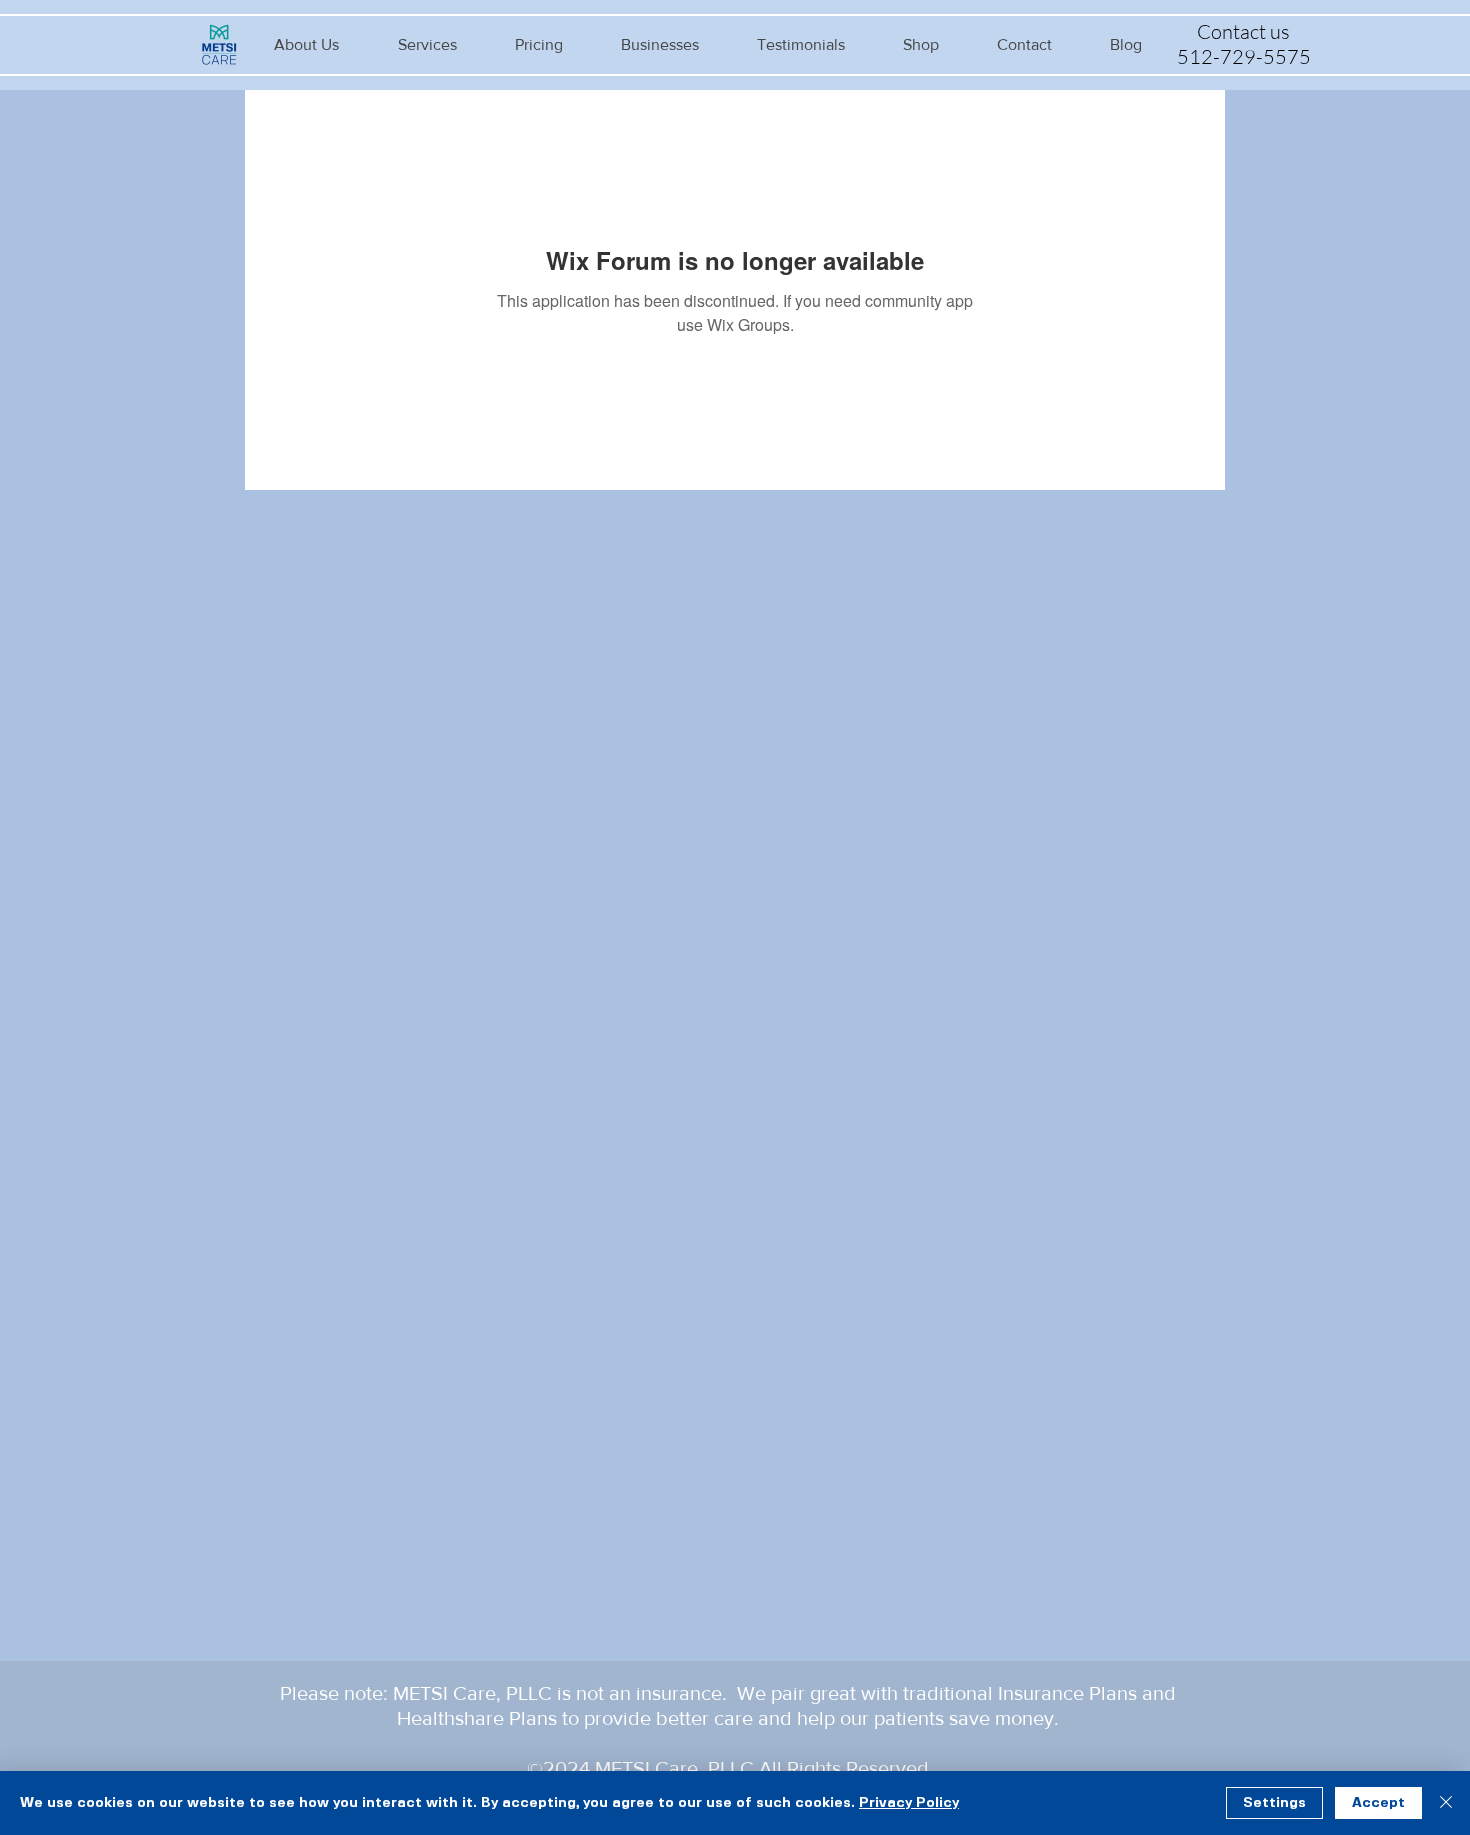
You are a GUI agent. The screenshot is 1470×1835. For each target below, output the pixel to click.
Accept (1378, 1803)
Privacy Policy (909, 1803)
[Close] (1446, 1803)
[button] (306, 44)
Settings (1274, 1803)
